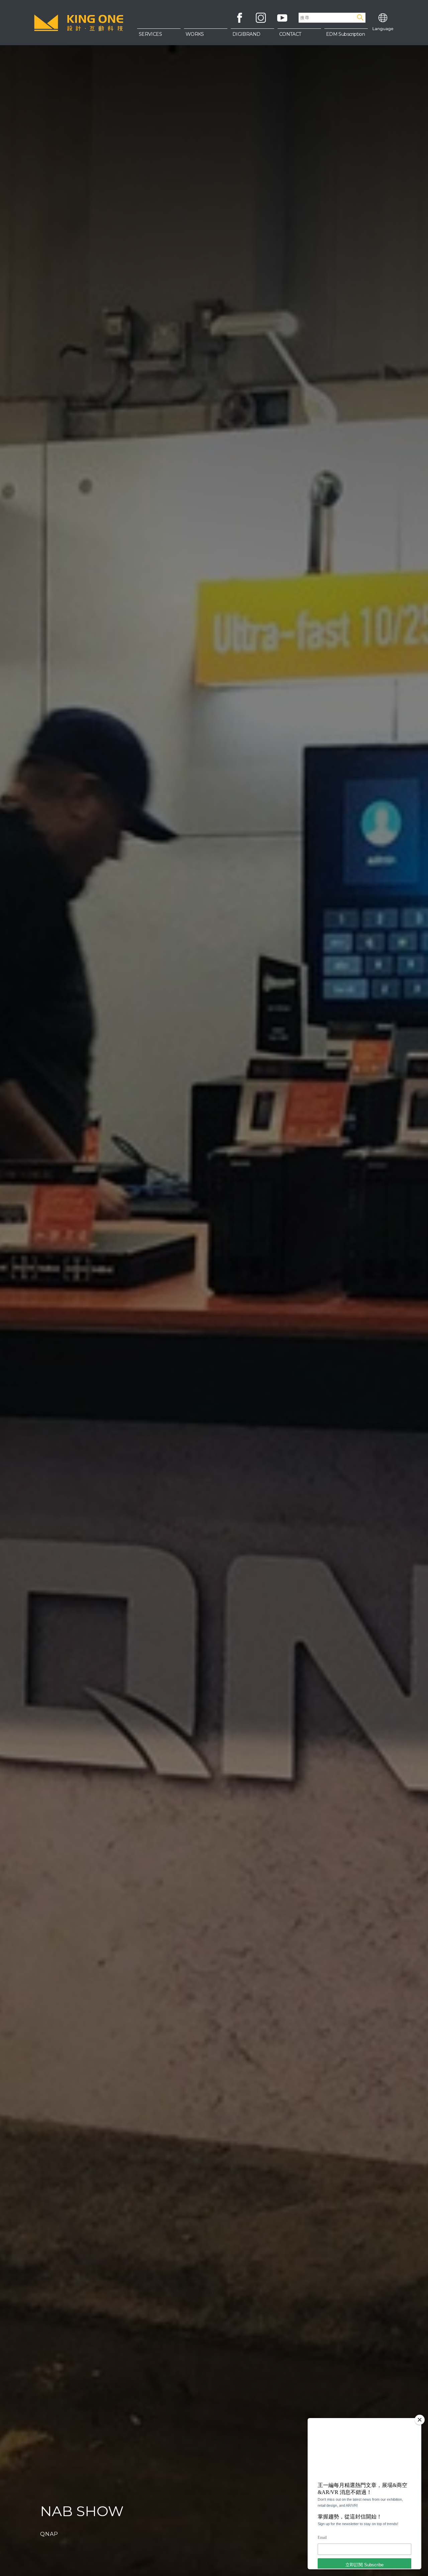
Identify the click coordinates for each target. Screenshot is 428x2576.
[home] (79, 23)
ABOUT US (299, 37)
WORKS (195, 34)
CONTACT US (299, 50)
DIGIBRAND (246, 34)
